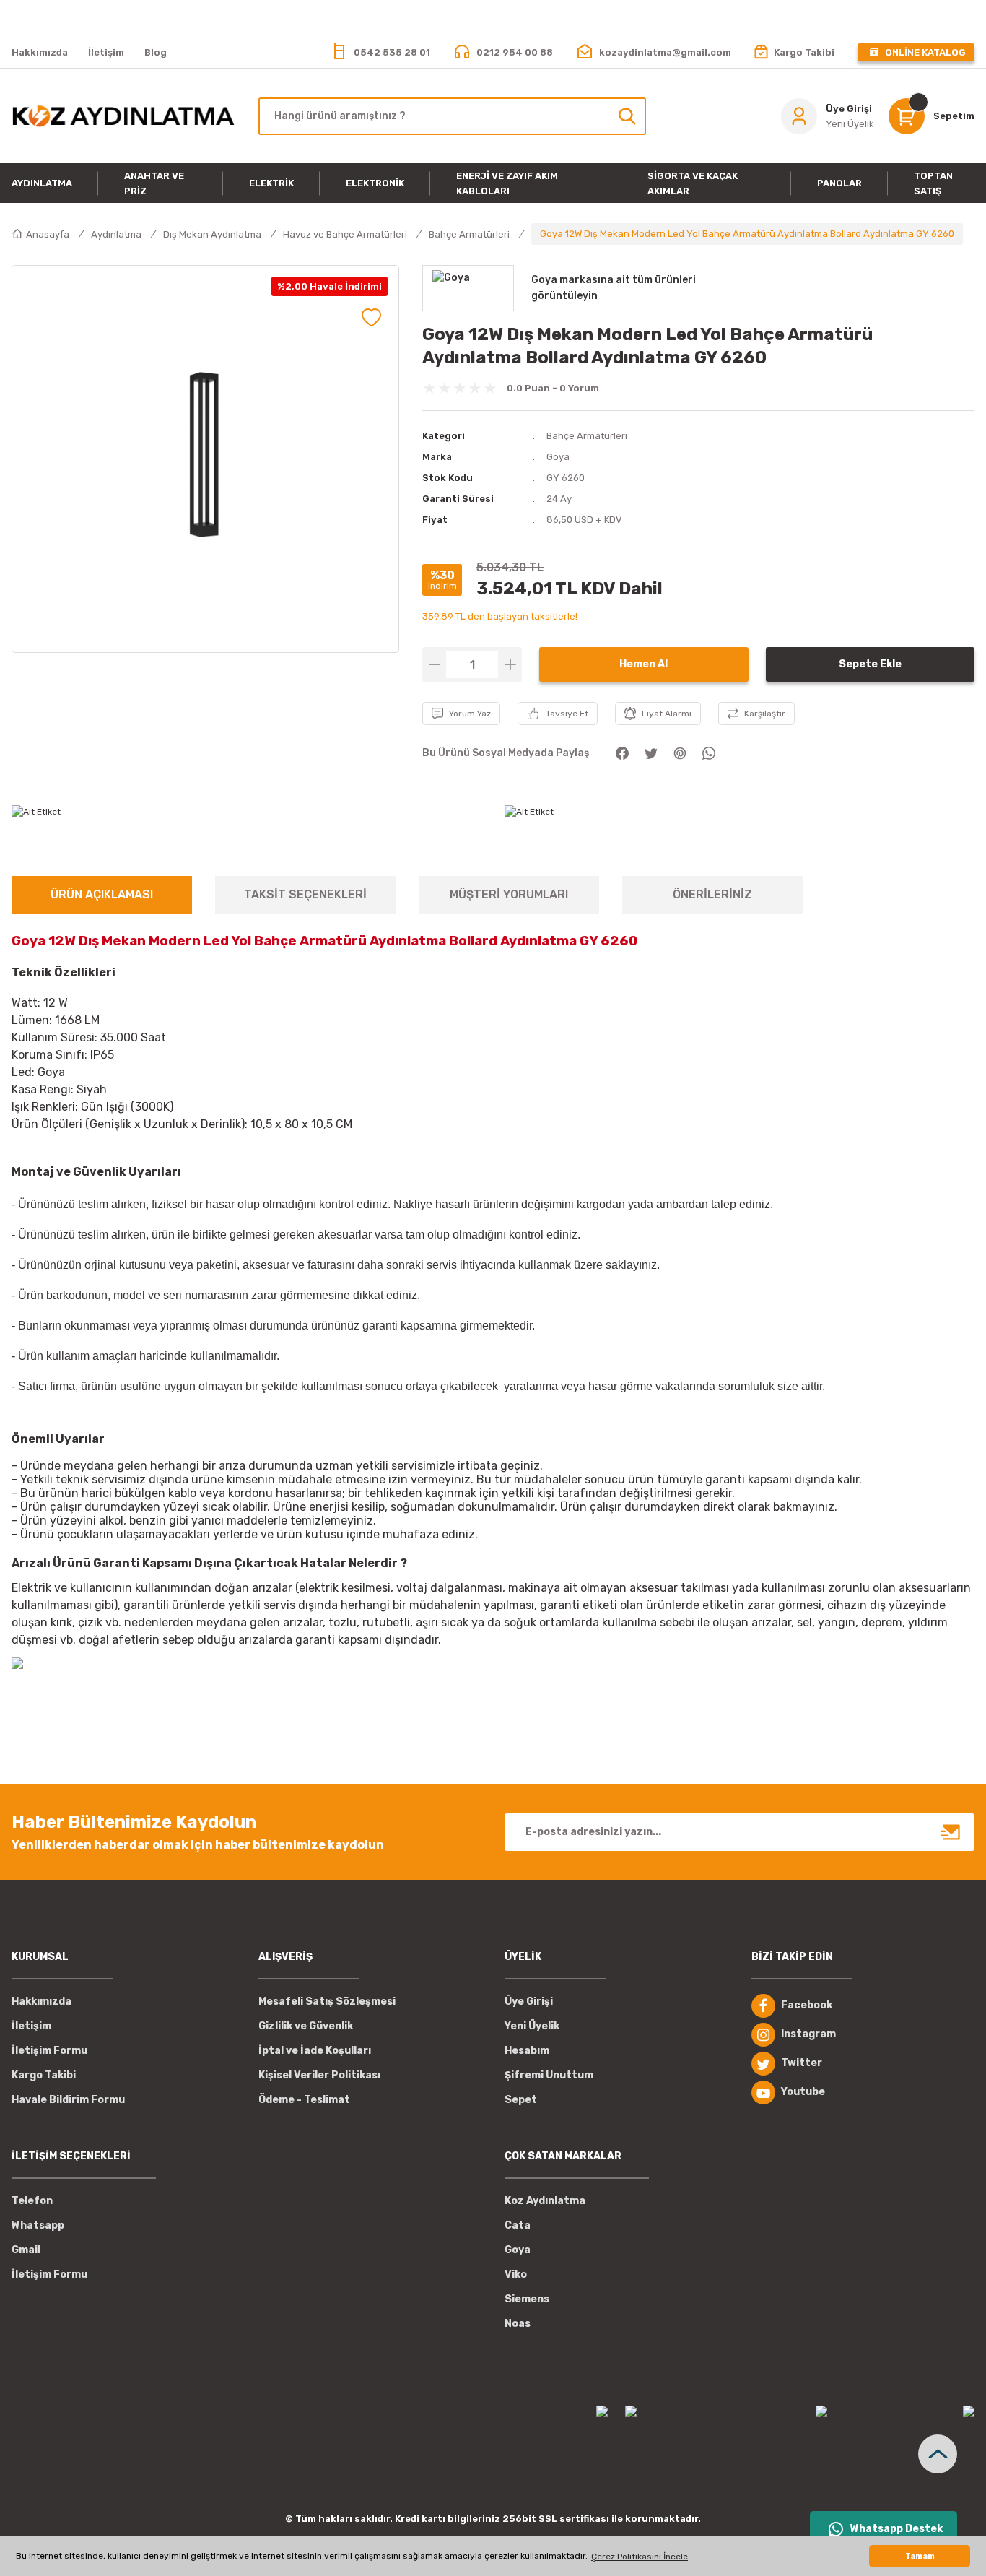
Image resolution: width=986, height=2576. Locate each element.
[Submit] (951, 1832)
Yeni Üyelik (532, 2026)
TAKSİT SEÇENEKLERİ (305, 894)
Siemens (527, 2299)
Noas (518, 2324)
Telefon (32, 2201)
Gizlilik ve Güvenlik (306, 2026)
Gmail (26, 2250)
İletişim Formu (49, 2051)
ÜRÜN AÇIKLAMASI (102, 894)
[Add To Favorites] (371, 317)
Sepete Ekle (870, 664)
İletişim (31, 2026)
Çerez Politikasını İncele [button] (640, 2557)
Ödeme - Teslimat (304, 2100)
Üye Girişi (529, 2002)
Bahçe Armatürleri (587, 436)
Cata (518, 2225)
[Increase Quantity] (510, 664)
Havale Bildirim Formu (68, 2100)
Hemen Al (643, 664)
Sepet (521, 2100)
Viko (516, 2274)
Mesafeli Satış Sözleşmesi (327, 2002)
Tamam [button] (920, 2556)
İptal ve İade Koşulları (315, 2051)
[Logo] (123, 116)
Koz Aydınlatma (545, 2201)
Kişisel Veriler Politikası (319, 2075)
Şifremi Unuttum (549, 2075)
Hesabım (527, 2051)
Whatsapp (38, 2225)
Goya (558, 457)
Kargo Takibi (44, 2075)
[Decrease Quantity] (434, 664)
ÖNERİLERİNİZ (712, 894)
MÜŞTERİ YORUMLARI (509, 894)
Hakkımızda (42, 2002)
